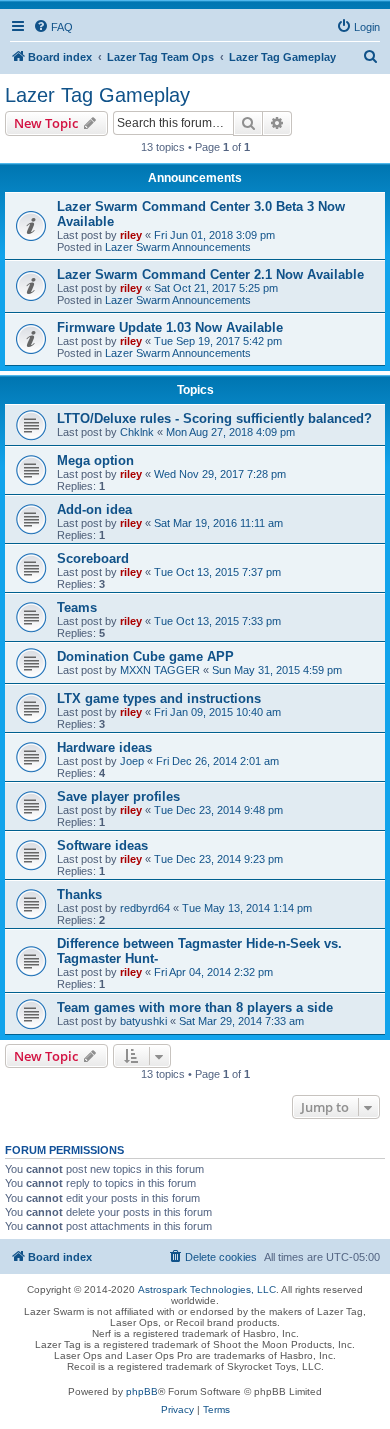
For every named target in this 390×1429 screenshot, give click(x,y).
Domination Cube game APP (145, 656)
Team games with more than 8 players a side (195, 1007)
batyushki (143, 1021)
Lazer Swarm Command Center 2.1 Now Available (210, 274)
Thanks (79, 894)
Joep (132, 761)
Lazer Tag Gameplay (97, 95)
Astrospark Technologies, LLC (207, 1289)
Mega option (95, 460)
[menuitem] (53, 27)
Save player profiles (118, 796)
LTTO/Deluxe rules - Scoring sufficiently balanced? (214, 418)
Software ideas (102, 845)
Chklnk (137, 432)
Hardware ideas (104, 747)
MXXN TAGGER (160, 670)
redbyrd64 (145, 908)
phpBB (142, 1391)
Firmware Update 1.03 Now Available (170, 327)
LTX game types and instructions (159, 698)
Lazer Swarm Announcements (178, 247)
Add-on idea (94, 509)
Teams (77, 607)
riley (131, 235)
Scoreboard (93, 558)
